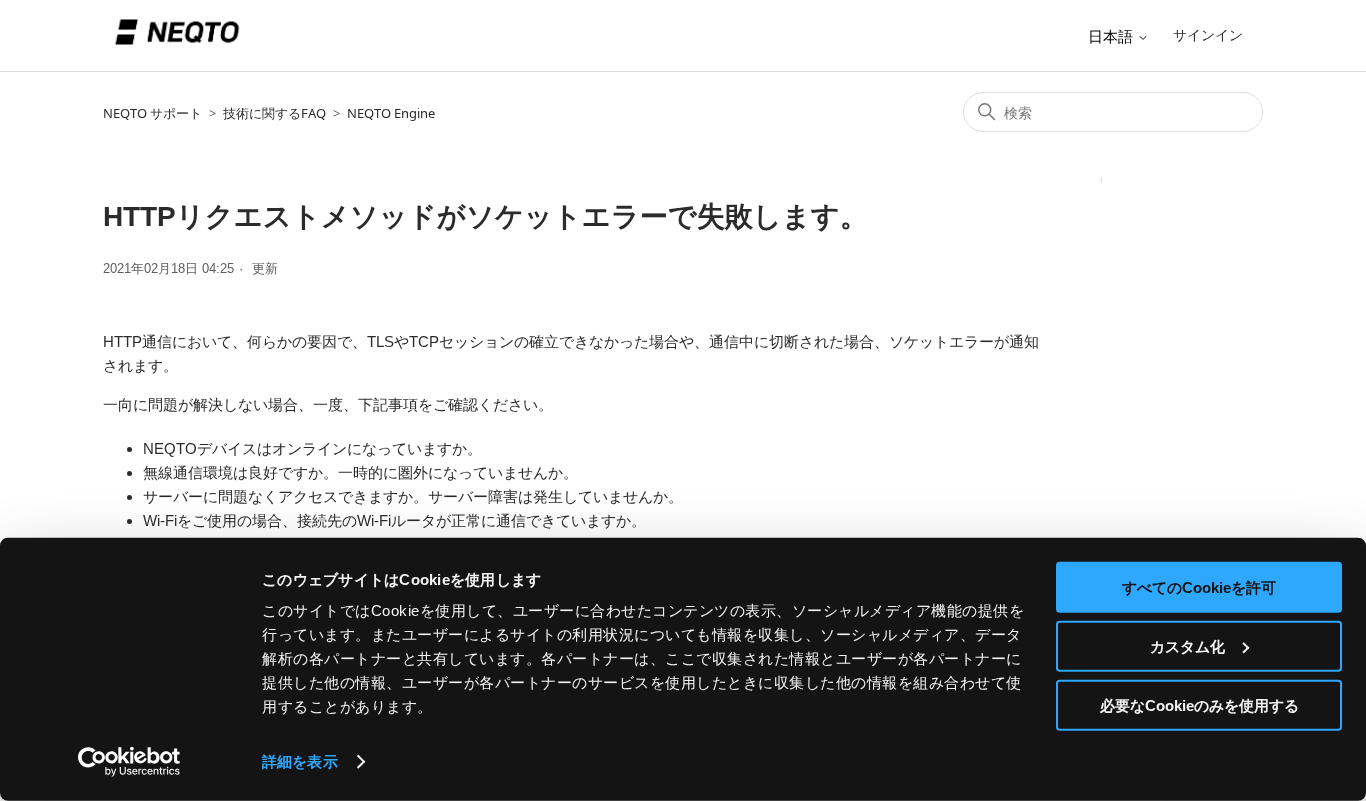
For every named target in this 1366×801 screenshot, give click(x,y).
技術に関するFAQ (274, 113)
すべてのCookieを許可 (1199, 587)
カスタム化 (1187, 646)
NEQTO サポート (152, 113)
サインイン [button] (1208, 35)
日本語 (1112, 36)
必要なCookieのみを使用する (1199, 704)
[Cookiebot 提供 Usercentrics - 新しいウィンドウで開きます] (129, 762)
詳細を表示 (300, 761)
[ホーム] (177, 51)
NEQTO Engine (391, 113)
